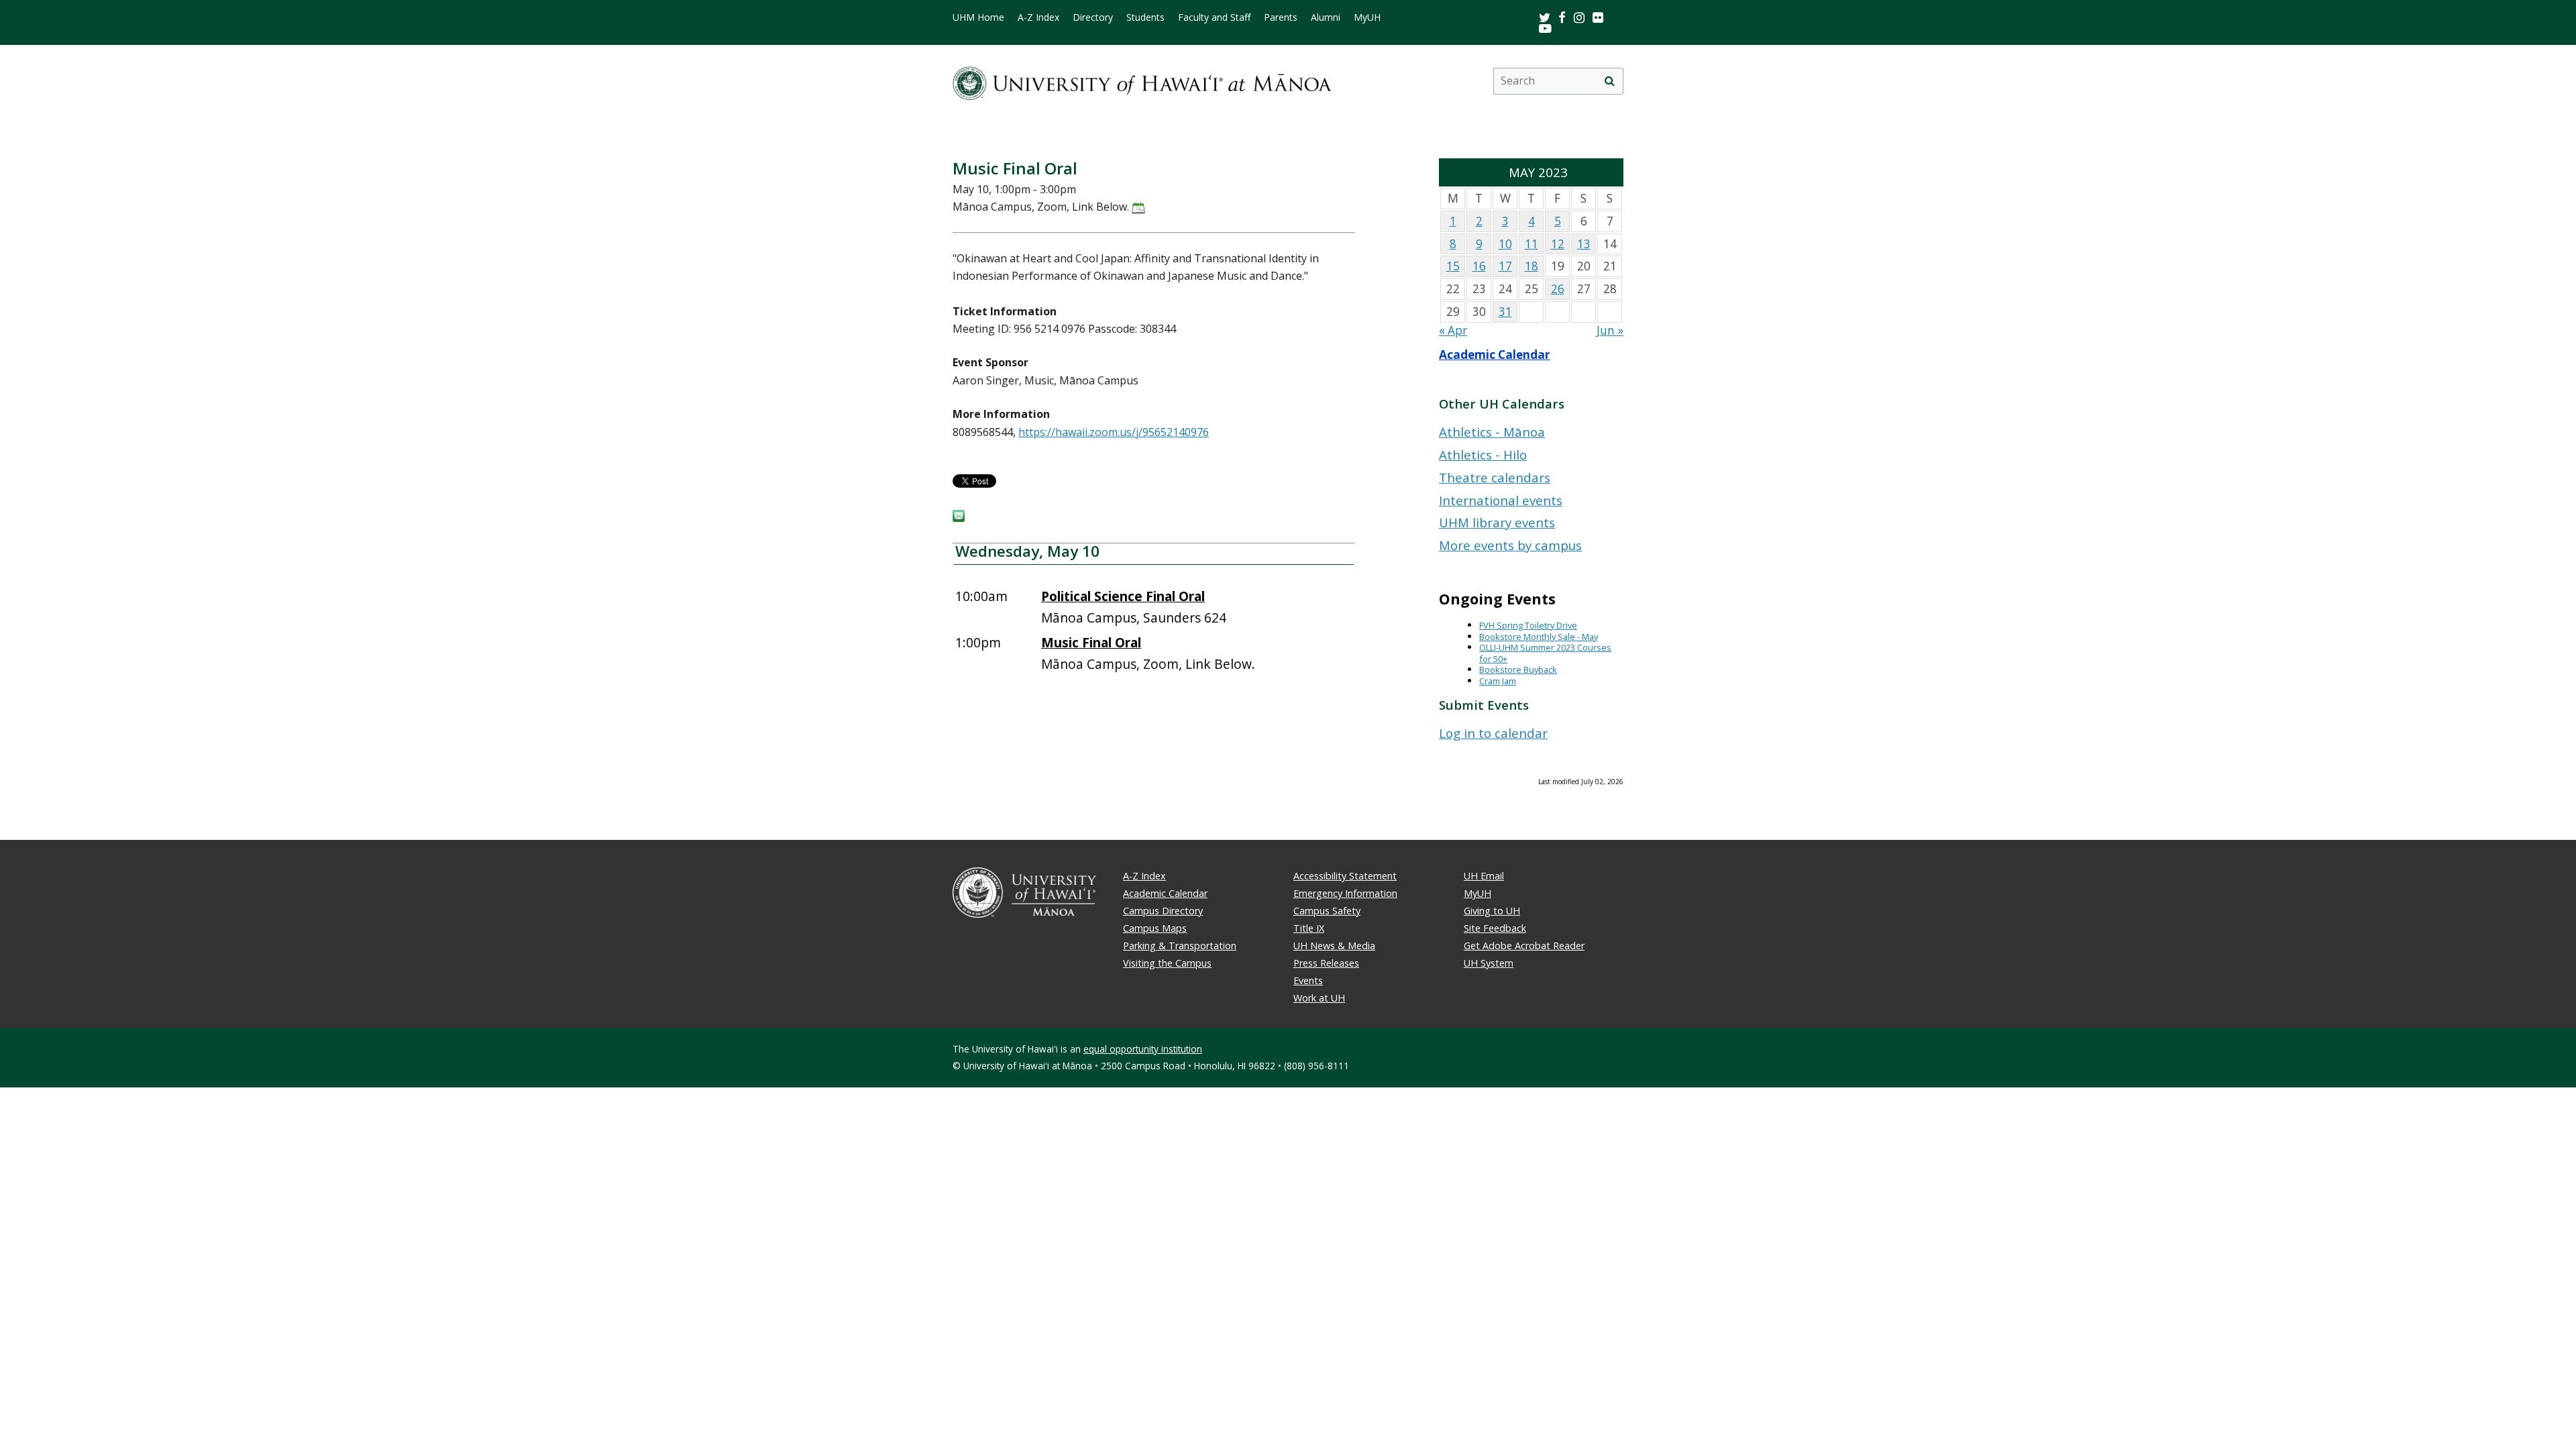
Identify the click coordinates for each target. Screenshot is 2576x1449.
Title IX (1309, 928)
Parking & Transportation (1180, 946)
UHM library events (1497, 522)
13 (1584, 244)
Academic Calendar (1495, 355)
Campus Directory (1163, 911)
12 (1558, 244)
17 (1505, 266)
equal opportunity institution (1143, 1049)
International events (1501, 500)
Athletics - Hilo (1483, 454)
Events (1308, 980)
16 (1479, 266)
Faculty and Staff (1214, 17)
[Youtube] (1545, 28)
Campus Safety (1327, 911)
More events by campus (1510, 545)
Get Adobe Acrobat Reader (1524, 946)
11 (1532, 244)
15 (1453, 266)
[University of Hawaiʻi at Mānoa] (1142, 81)
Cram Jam (1498, 681)
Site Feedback (1495, 928)
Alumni (1326, 17)
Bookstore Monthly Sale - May (1539, 637)
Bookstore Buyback (1518, 669)
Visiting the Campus (1167, 963)
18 (1532, 266)
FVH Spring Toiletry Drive (1528, 625)
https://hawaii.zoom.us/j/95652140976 (1114, 432)
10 (1505, 244)
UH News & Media (1334, 946)
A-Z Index (1038, 17)
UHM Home (978, 17)
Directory (1093, 17)
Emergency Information (1345, 893)
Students (1145, 17)
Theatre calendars (1495, 477)
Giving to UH (1492, 911)
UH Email (1484, 876)
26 (1558, 289)
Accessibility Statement (1345, 876)
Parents (1281, 17)
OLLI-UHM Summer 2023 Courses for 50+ (1545, 653)
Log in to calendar (1493, 733)
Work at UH (1319, 998)
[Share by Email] (959, 518)
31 (1505, 312)
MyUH (1367, 17)
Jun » (1610, 330)
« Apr (1453, 330)
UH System (1489, 963)
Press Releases (1326, 963)
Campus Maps (1155, 928)
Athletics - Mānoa (1492, 432)
